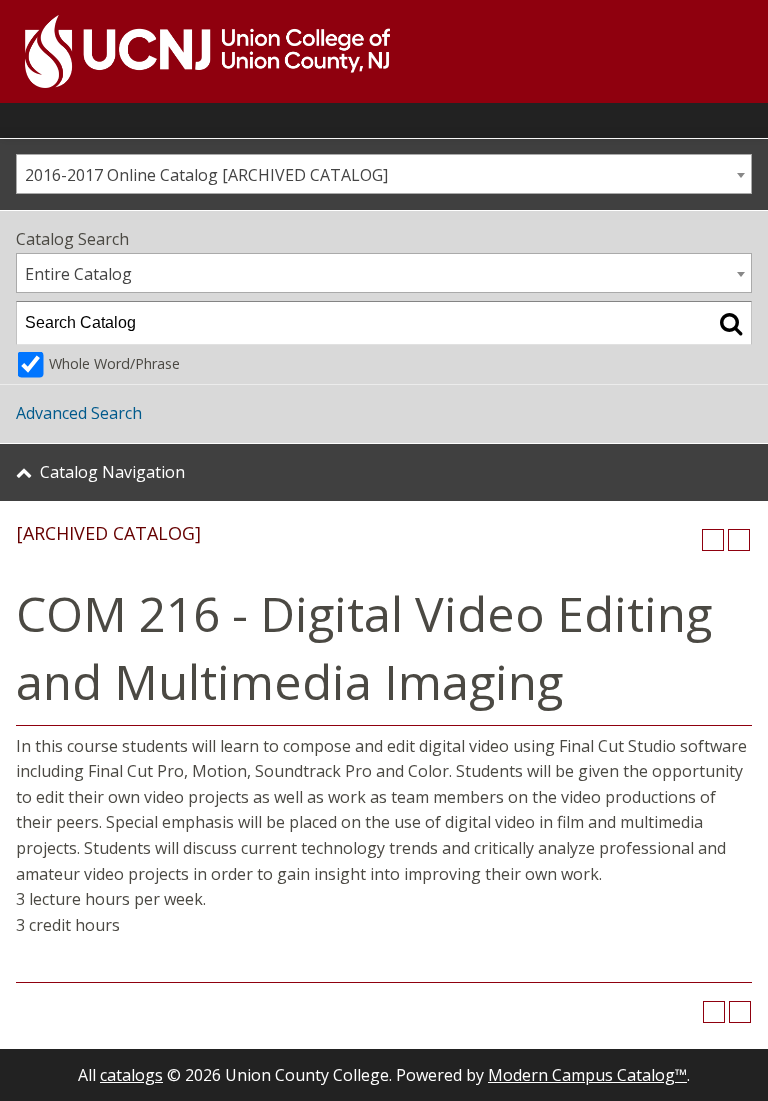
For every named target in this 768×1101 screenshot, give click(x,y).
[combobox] (384, 174)
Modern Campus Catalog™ (587, 1075)
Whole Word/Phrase (114, 363)
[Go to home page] (195, 51)
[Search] (731, 323)
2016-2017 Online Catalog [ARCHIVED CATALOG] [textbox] (206, 175)
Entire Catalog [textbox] (78, 274)
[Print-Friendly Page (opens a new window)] (713, 540)
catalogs (131, 1075)
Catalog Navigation (112, 472)
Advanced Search (79, 413)
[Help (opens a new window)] (739, 540)
